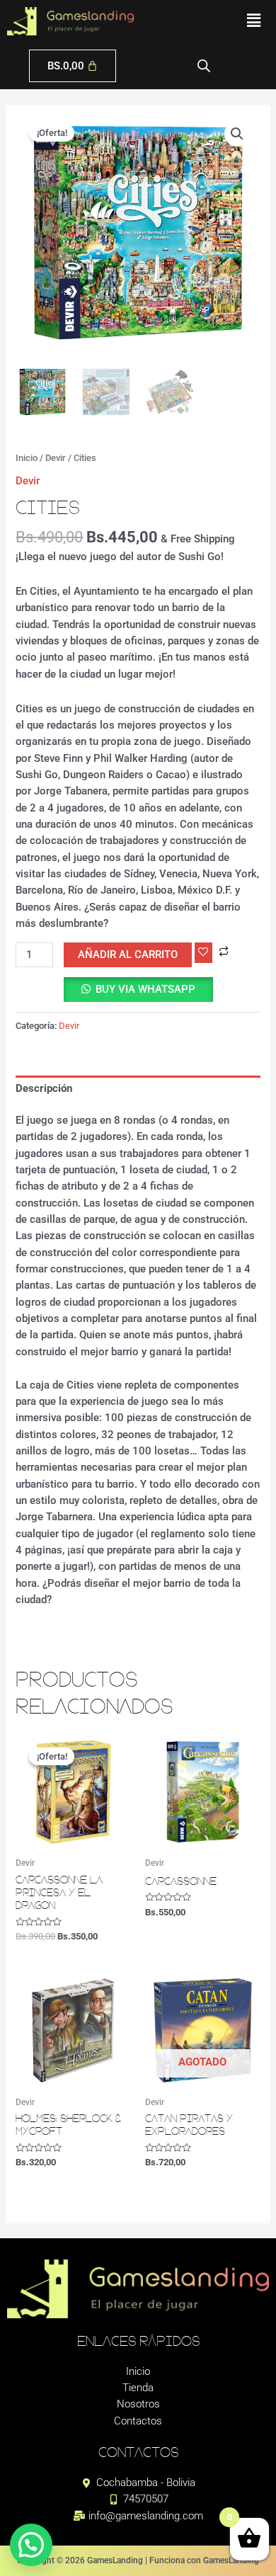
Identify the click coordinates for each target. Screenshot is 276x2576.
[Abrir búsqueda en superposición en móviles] (204, 66)
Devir (56, 458)
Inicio (27, 458)
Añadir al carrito (128, 954)
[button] (254, 21)
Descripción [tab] (44, 1088)
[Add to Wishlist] (203, 953)
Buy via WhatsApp (145, 989)
